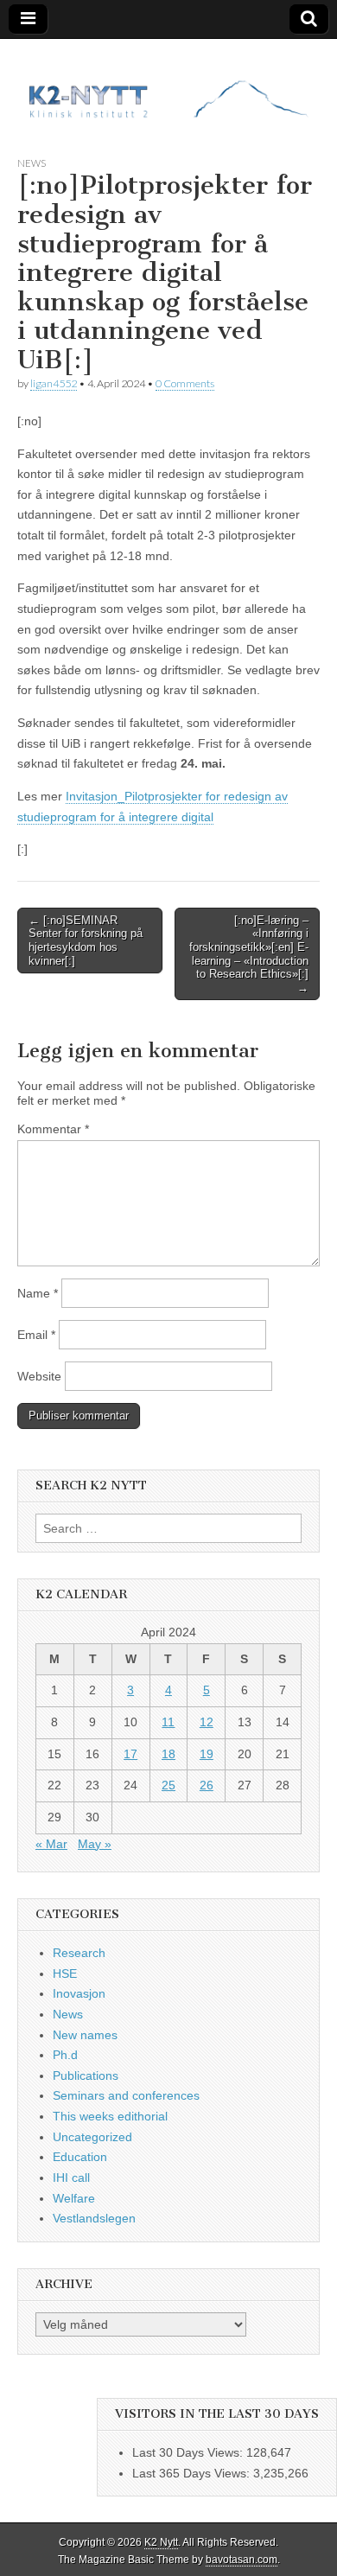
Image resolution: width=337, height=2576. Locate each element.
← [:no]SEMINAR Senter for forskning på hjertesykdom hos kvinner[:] (86, 940)
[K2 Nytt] (168, 84)
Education (80, 2157)
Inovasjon (79, 1993)
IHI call (71, 2177)
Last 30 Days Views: (189, 2452)
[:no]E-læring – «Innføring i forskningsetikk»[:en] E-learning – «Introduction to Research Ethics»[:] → (249, 954)
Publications (86, 2075)
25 (168, 1785)
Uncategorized (92, 2137)
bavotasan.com (242, 2560)
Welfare (74, 2198)
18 (168, 1754)
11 (168, 1722)
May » (95, 1844)
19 (207, 1754)
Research (79, 1953)
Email (36, 1335)
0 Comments (185, 383)
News (32, 163)
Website (39, 1376)
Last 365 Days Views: (193, 2473)
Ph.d (65, 2055)
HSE (65, 1973)
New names (85, 2035)
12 (207, 1722)
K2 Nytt (161, 2542)
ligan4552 (54, 383)
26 (207, 1785)
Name (38, 1293)
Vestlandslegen (94, 2218)
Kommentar (53, 1129)
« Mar (51, 1844)
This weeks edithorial (110, 2116)
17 (130, 1754)
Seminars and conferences (126, 2095)
